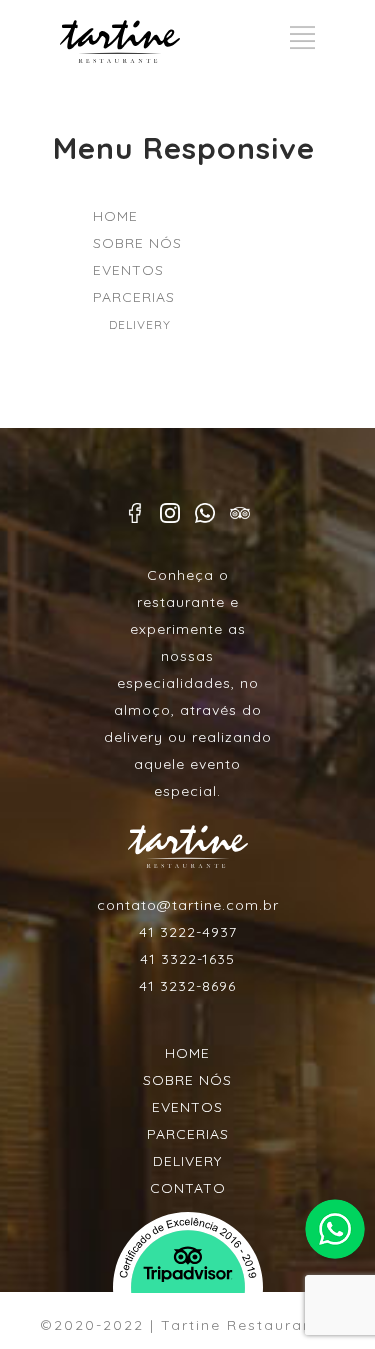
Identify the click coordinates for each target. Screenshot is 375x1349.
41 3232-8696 (187, 986)
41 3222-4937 (188, 932)
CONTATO (188, 1188)
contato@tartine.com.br (188, 905)
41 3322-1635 (187, 959)
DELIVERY (140, 324)
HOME (115, 216)
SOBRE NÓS (137, 243)
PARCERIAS (134, 297)
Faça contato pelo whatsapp (335, 1229)
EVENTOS (128, 270)
